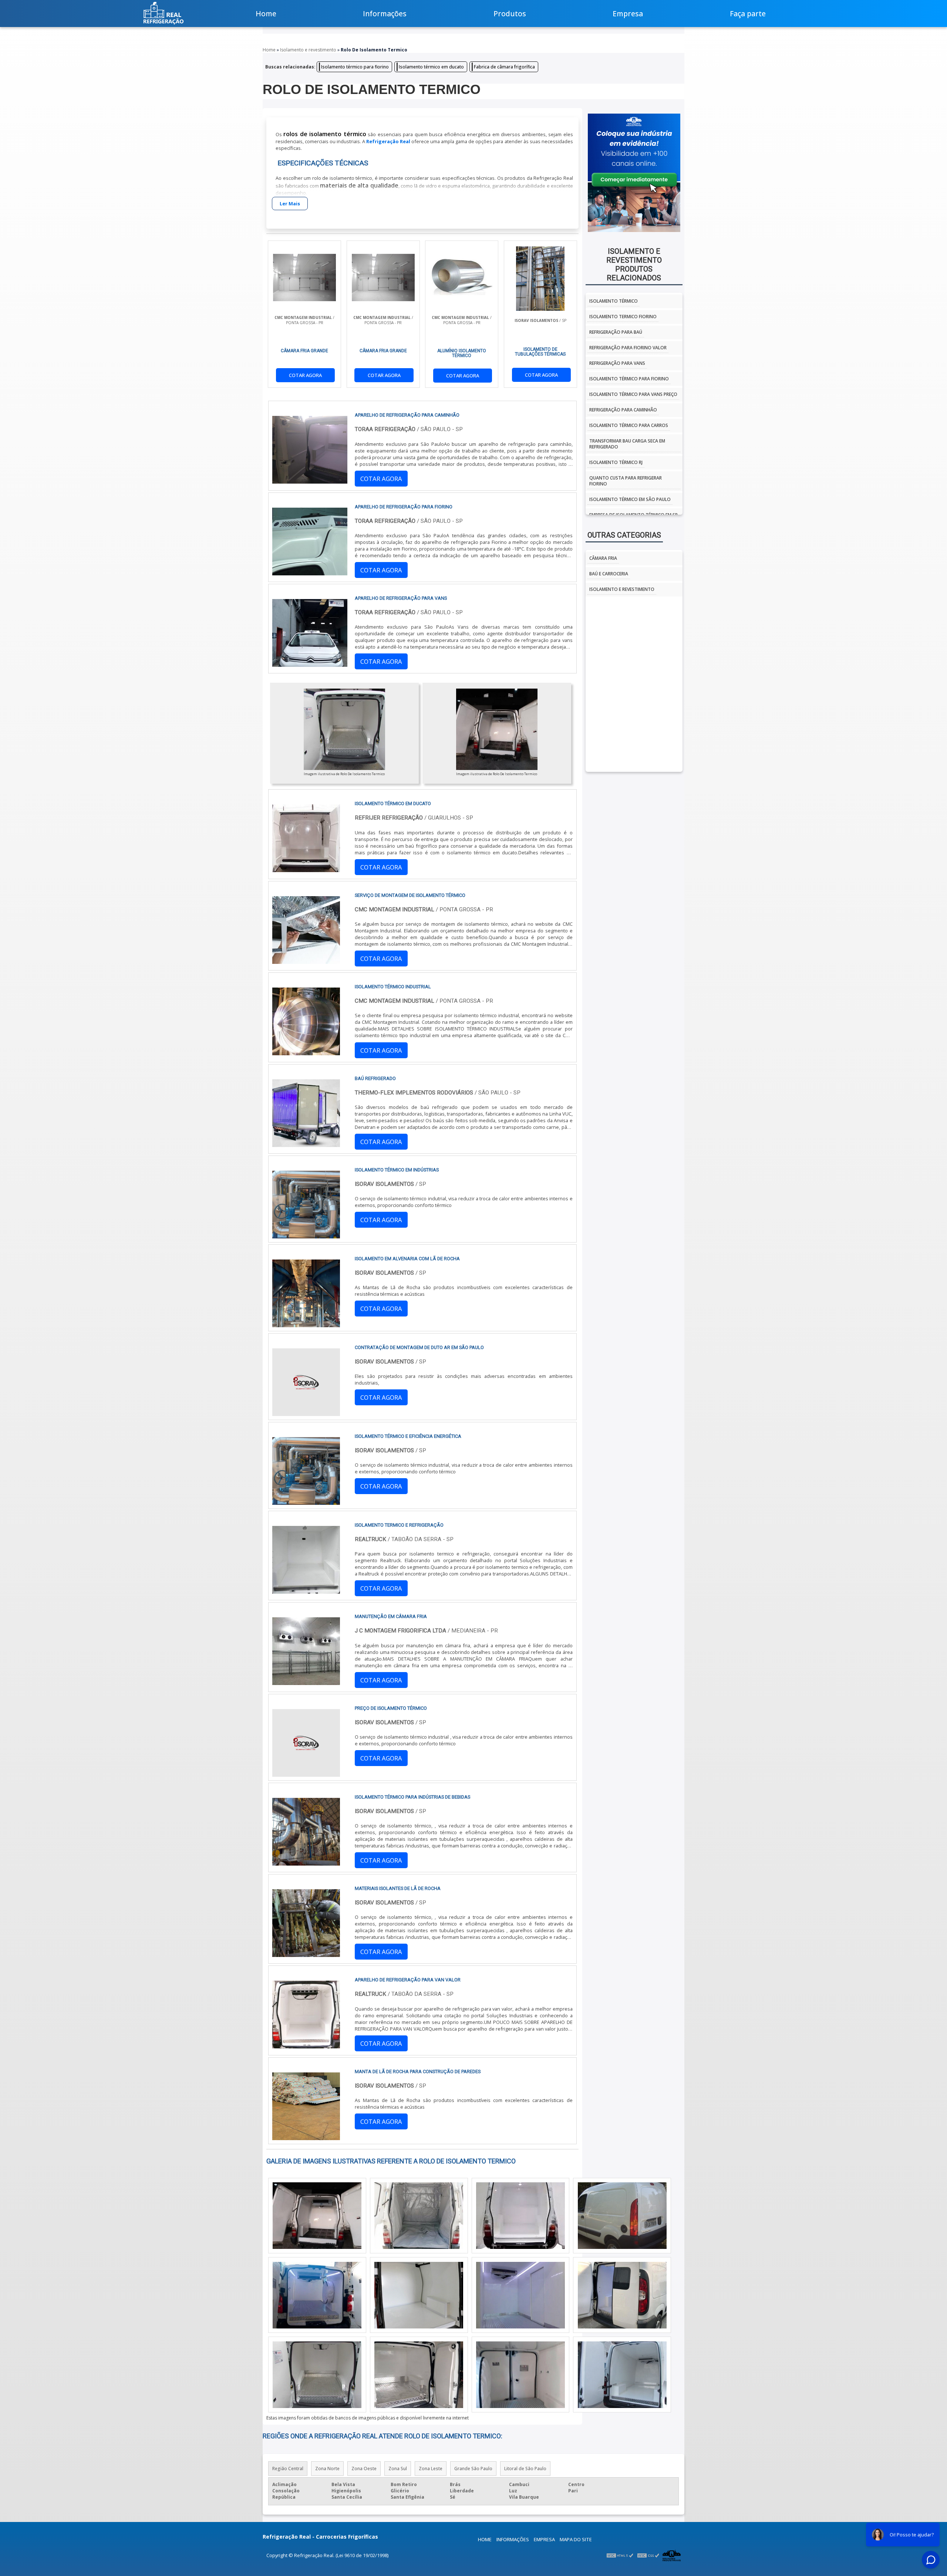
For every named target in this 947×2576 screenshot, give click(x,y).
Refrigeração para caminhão (623, 410)
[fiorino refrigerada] (520, 2295)
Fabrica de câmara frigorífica (504, 67)
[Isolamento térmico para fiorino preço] (622, 2375)
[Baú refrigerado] (306, 1144)
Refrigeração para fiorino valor (628, 348)
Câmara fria (603, 558)
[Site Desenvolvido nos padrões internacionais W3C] (648, 2555)
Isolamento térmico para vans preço (633, 394)
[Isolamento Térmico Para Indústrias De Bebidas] (306, 1862)
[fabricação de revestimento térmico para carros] (317, 2216)
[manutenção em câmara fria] (306, 1682)
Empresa (628, 14)
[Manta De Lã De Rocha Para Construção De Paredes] (306, 2137)
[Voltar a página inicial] (164, 13)
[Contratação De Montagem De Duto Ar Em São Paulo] (306, 1413)
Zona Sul (398, 2469)
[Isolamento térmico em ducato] (306, 869)
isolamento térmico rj (616, 462)
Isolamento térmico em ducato (431, 67)
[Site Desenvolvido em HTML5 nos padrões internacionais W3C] (620, 2555)
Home (266, 14)
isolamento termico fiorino (623, 317)
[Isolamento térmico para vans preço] (622, 2295)
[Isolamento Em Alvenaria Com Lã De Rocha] (306, 1324)
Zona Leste (431, 2469)
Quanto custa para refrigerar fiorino (626, 481)
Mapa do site (576, 2539)
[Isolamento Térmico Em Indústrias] (306, 1235)
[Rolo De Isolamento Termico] (344, 729)
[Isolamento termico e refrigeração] (306, 1590)
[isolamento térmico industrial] (306, 1052)
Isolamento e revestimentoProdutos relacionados (634, 265)
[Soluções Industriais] (672, 2555)
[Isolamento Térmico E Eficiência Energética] (306, 1501)
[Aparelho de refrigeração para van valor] (306, 2045)
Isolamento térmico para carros (629, 425)
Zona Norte (327, 2469)
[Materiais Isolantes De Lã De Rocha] (306, 1954)
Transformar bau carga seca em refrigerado (627, 444)
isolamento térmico (614, 301)
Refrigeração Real (388, 141)
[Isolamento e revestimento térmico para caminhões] (317, 2375)
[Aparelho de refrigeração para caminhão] (520, 2375)
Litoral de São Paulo (525, 2469)
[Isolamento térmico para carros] (419, 2216)
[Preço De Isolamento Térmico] (306, 1773)
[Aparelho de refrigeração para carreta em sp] (419, 2295)
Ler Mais (290, 204)
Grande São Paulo (473, 2469)
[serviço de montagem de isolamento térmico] (306, 961)
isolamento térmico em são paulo (630, 499)
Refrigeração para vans (617, 363)
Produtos (510, 14)
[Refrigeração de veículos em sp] (622, 2216)
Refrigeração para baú (616, 332)
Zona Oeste (364, 2469)
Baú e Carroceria (609, 574)
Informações (385, 14)
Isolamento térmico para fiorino (355, 67)
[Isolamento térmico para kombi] (419, 2375)
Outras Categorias (624, 535)
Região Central (288, 2469)
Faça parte (748, 14)
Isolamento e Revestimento (622, 589)
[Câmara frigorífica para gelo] (520, 2216)
